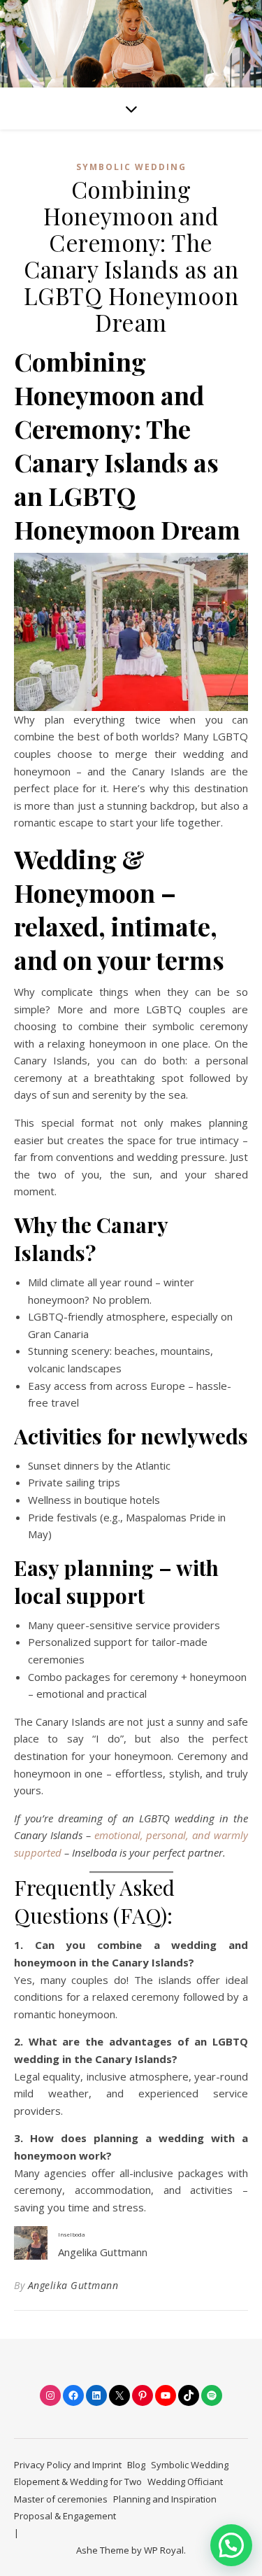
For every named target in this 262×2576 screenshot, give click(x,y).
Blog (136, 2465)
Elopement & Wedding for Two (78, 2482)
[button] (231, 2545)
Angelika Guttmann (73, 2285)
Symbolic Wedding (131, 167)
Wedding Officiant (185, 2482)
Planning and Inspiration (165, 2499)
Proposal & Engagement (65, 2516)
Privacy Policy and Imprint (68, 2465)
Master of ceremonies (61, 2499)
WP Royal (164, 2550)
